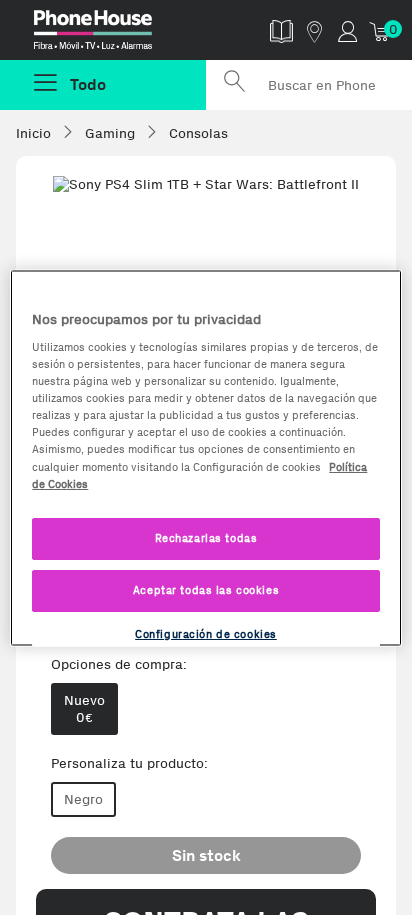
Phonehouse (111, 34)
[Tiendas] (314, 30)
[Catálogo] (281, 30)
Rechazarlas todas (206, 537)
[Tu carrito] (380, 30)
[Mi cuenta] (347, 30)
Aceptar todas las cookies (206, 589)
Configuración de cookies (206, 633)
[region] (205, 457)
